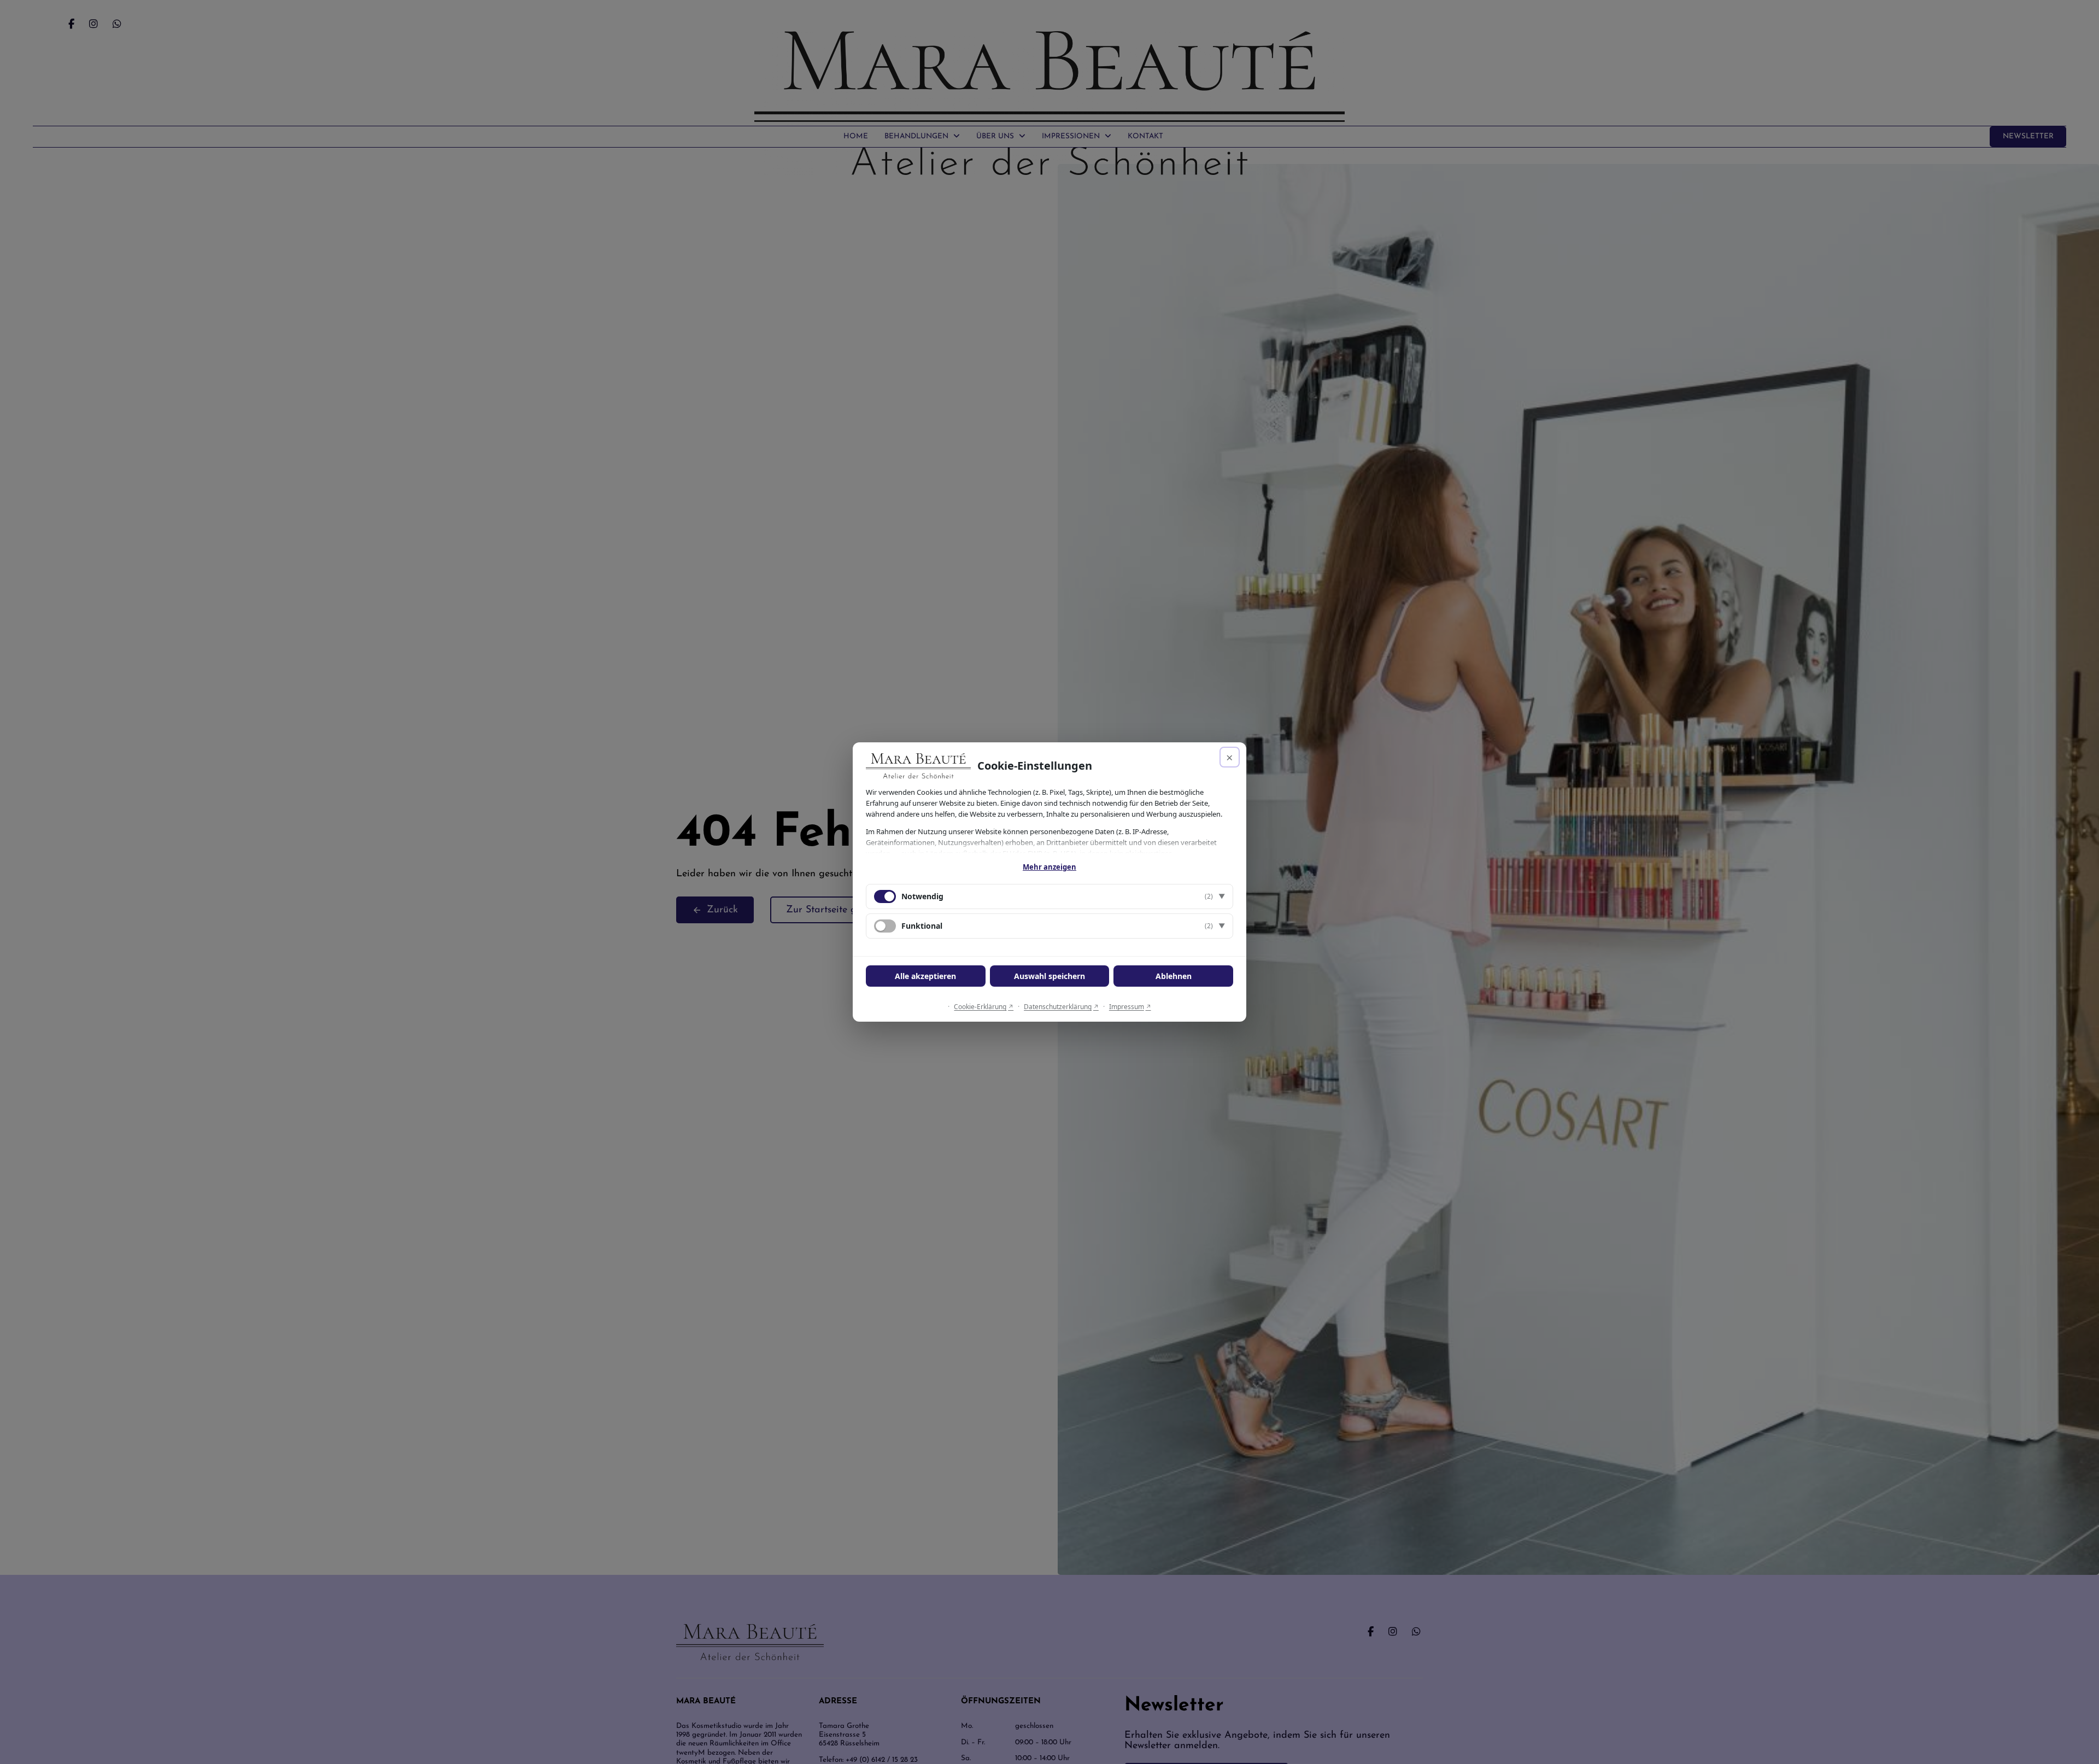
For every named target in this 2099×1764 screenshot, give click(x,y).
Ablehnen (1174, 976)
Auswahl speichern (1049, 976)
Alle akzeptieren (925, 976)
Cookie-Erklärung (980, 1007)
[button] (1049, 896)
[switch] (885, 926)
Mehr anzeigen (1049, 867)
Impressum (1127, 1007)
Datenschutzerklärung (1058, 1007)
